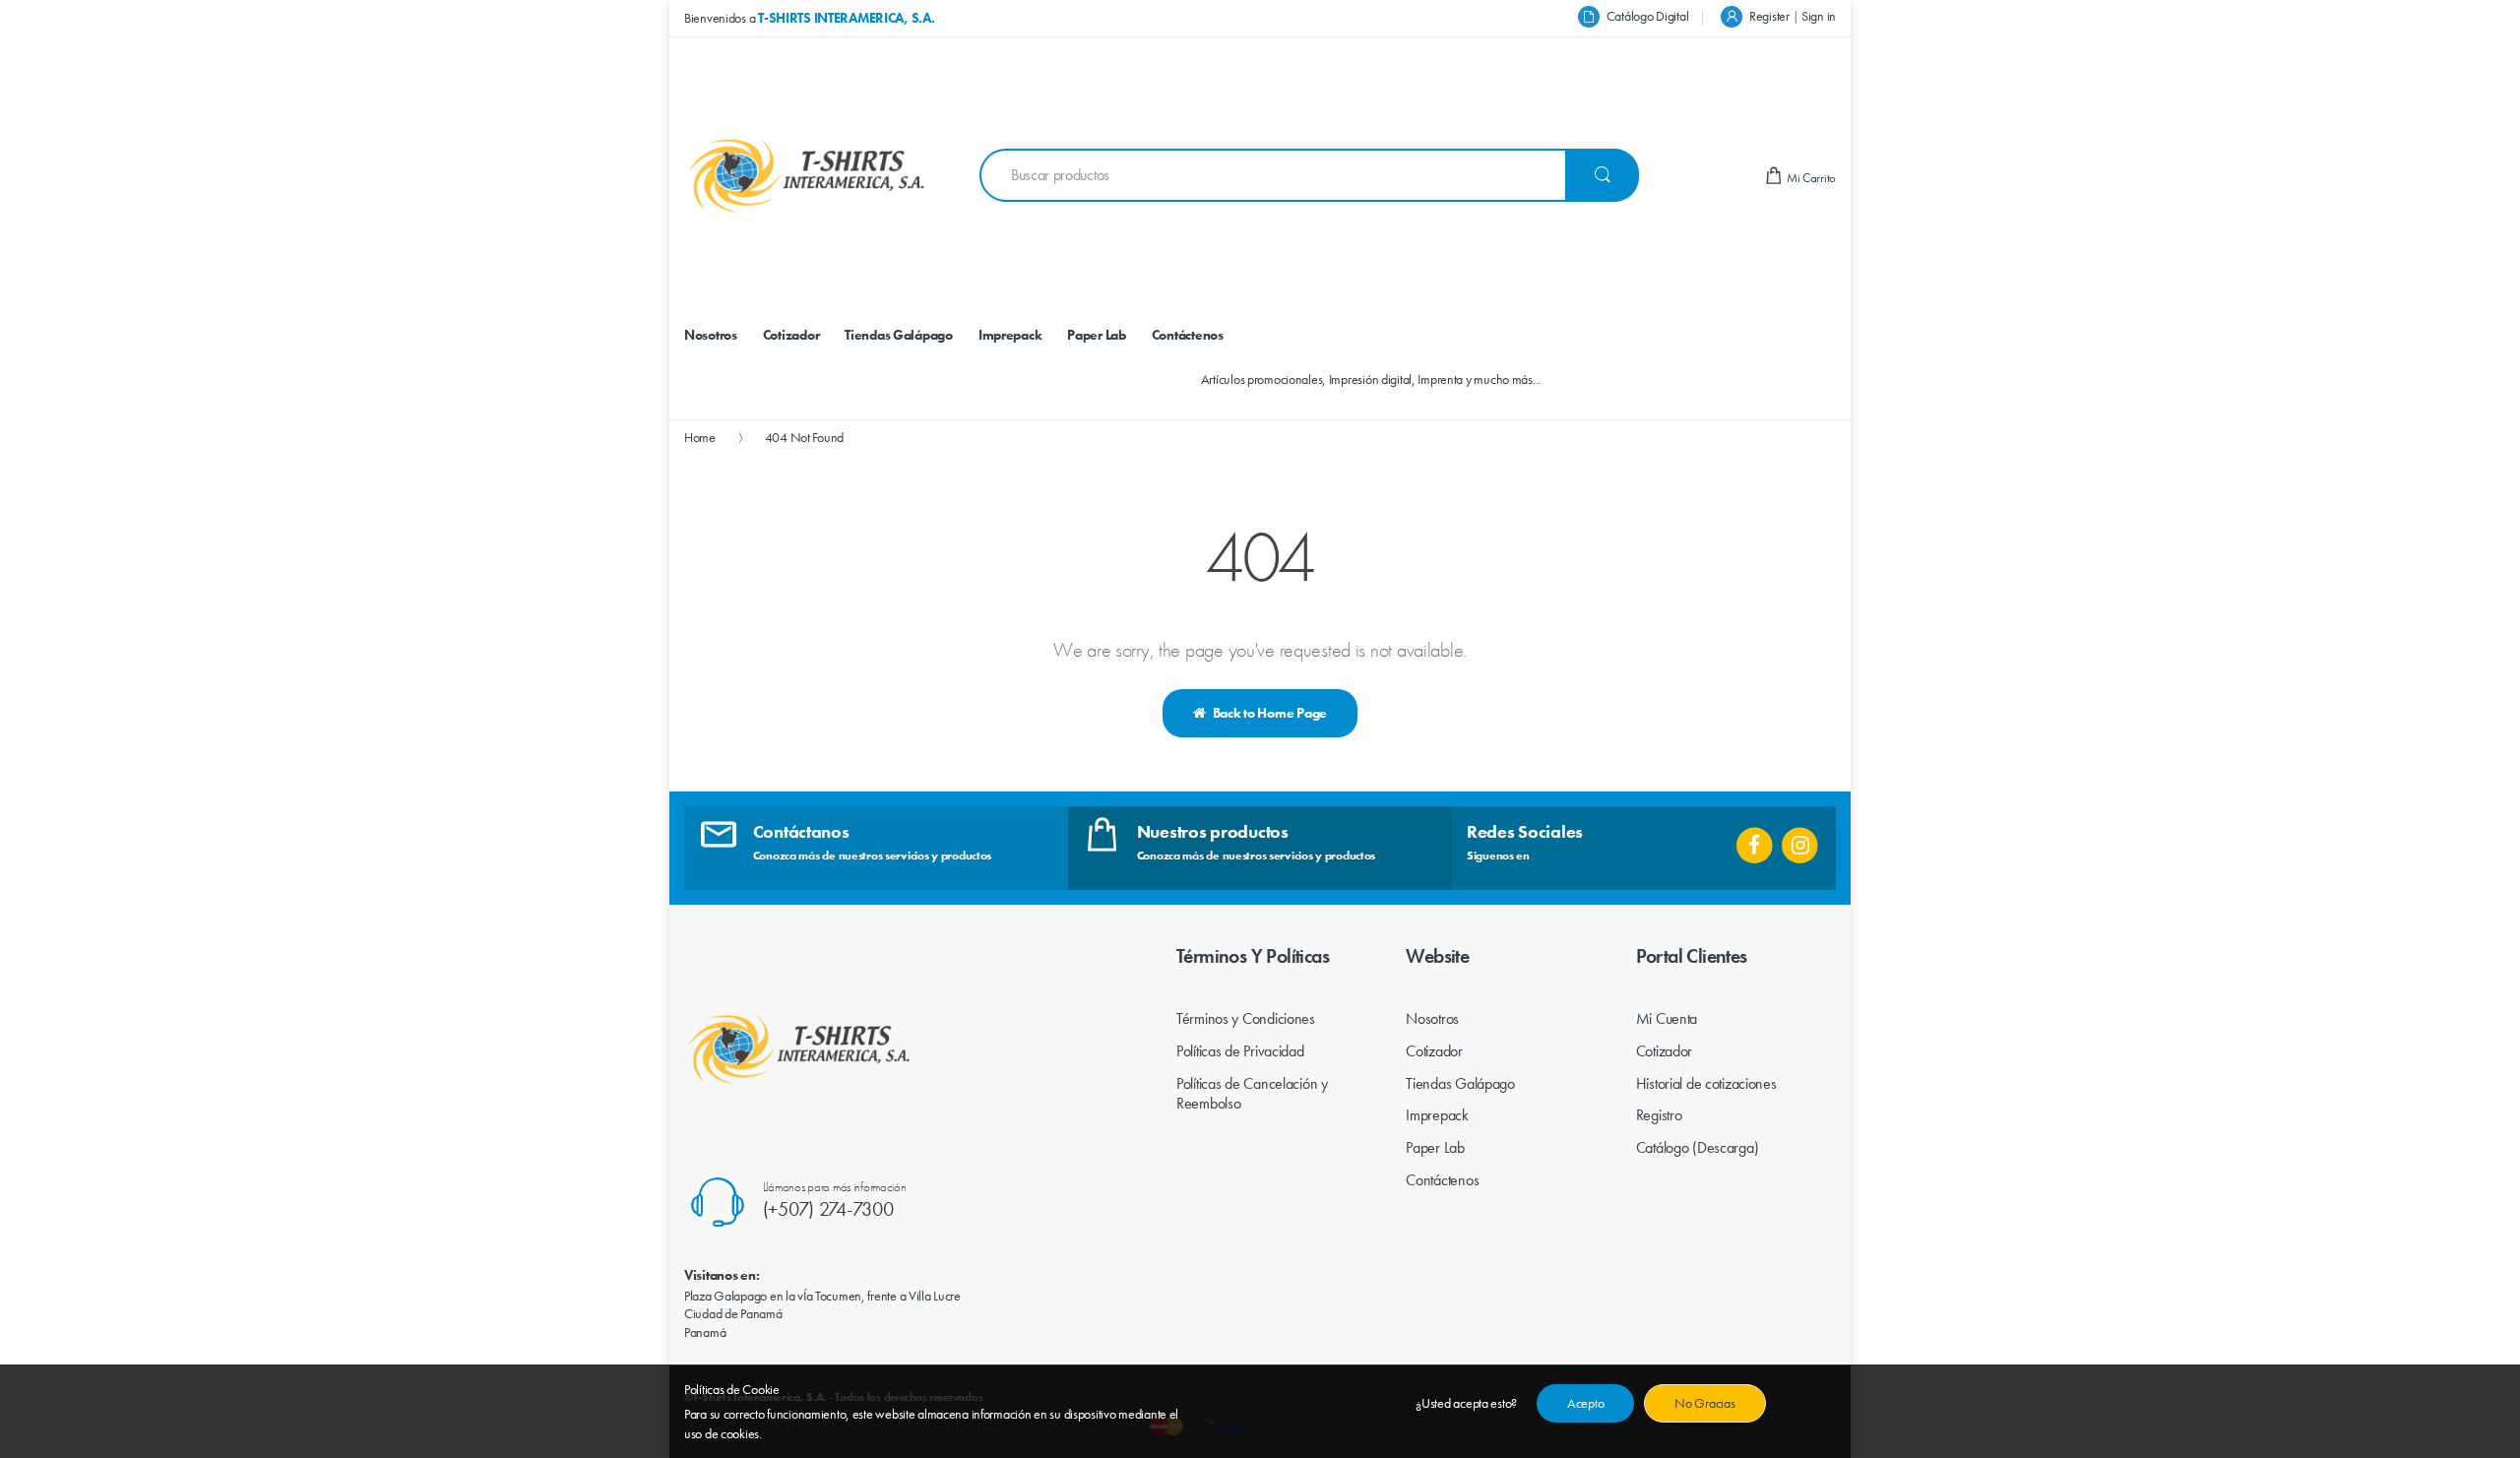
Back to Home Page (1270, 713)
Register (1769, 16)
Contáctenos (1442, 1180)
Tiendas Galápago (1460, 1083)
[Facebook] (1755, 839)
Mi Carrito (1810, 178)
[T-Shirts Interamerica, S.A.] (807, 175)
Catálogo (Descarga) (1698, 1147)
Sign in (1819, 16)
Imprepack (1437, 1115)
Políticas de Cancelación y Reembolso (1252, 1094)
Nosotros (1432, 1018)
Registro (1659, 1115)
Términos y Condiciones (1246, 1018)
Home (700, 437)
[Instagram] (1800, 839)
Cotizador (1434, 1051)
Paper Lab (1435, 1147)
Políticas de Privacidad (1240, 1051)
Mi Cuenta (1667, 1018)
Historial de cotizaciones (1706, 1083)
